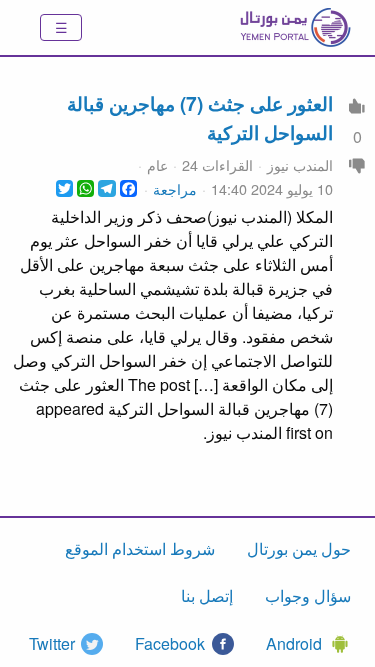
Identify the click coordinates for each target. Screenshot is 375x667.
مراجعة (175, 188)
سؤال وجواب (308, 595)
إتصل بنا (207, 595)
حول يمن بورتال (299, 548)
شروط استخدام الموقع (140, 548)
